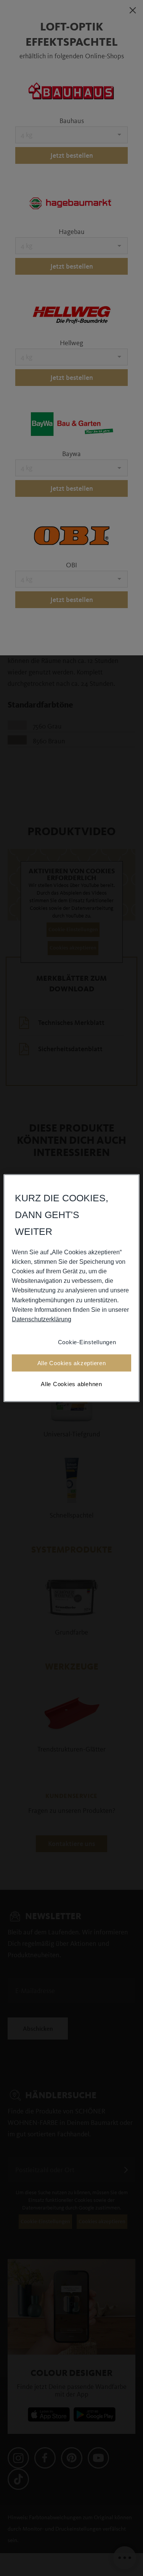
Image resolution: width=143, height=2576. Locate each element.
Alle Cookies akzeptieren (72, 1363)
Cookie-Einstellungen (87, 1342)
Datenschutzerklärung (42, 1319)
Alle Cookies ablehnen (71, 1384)
